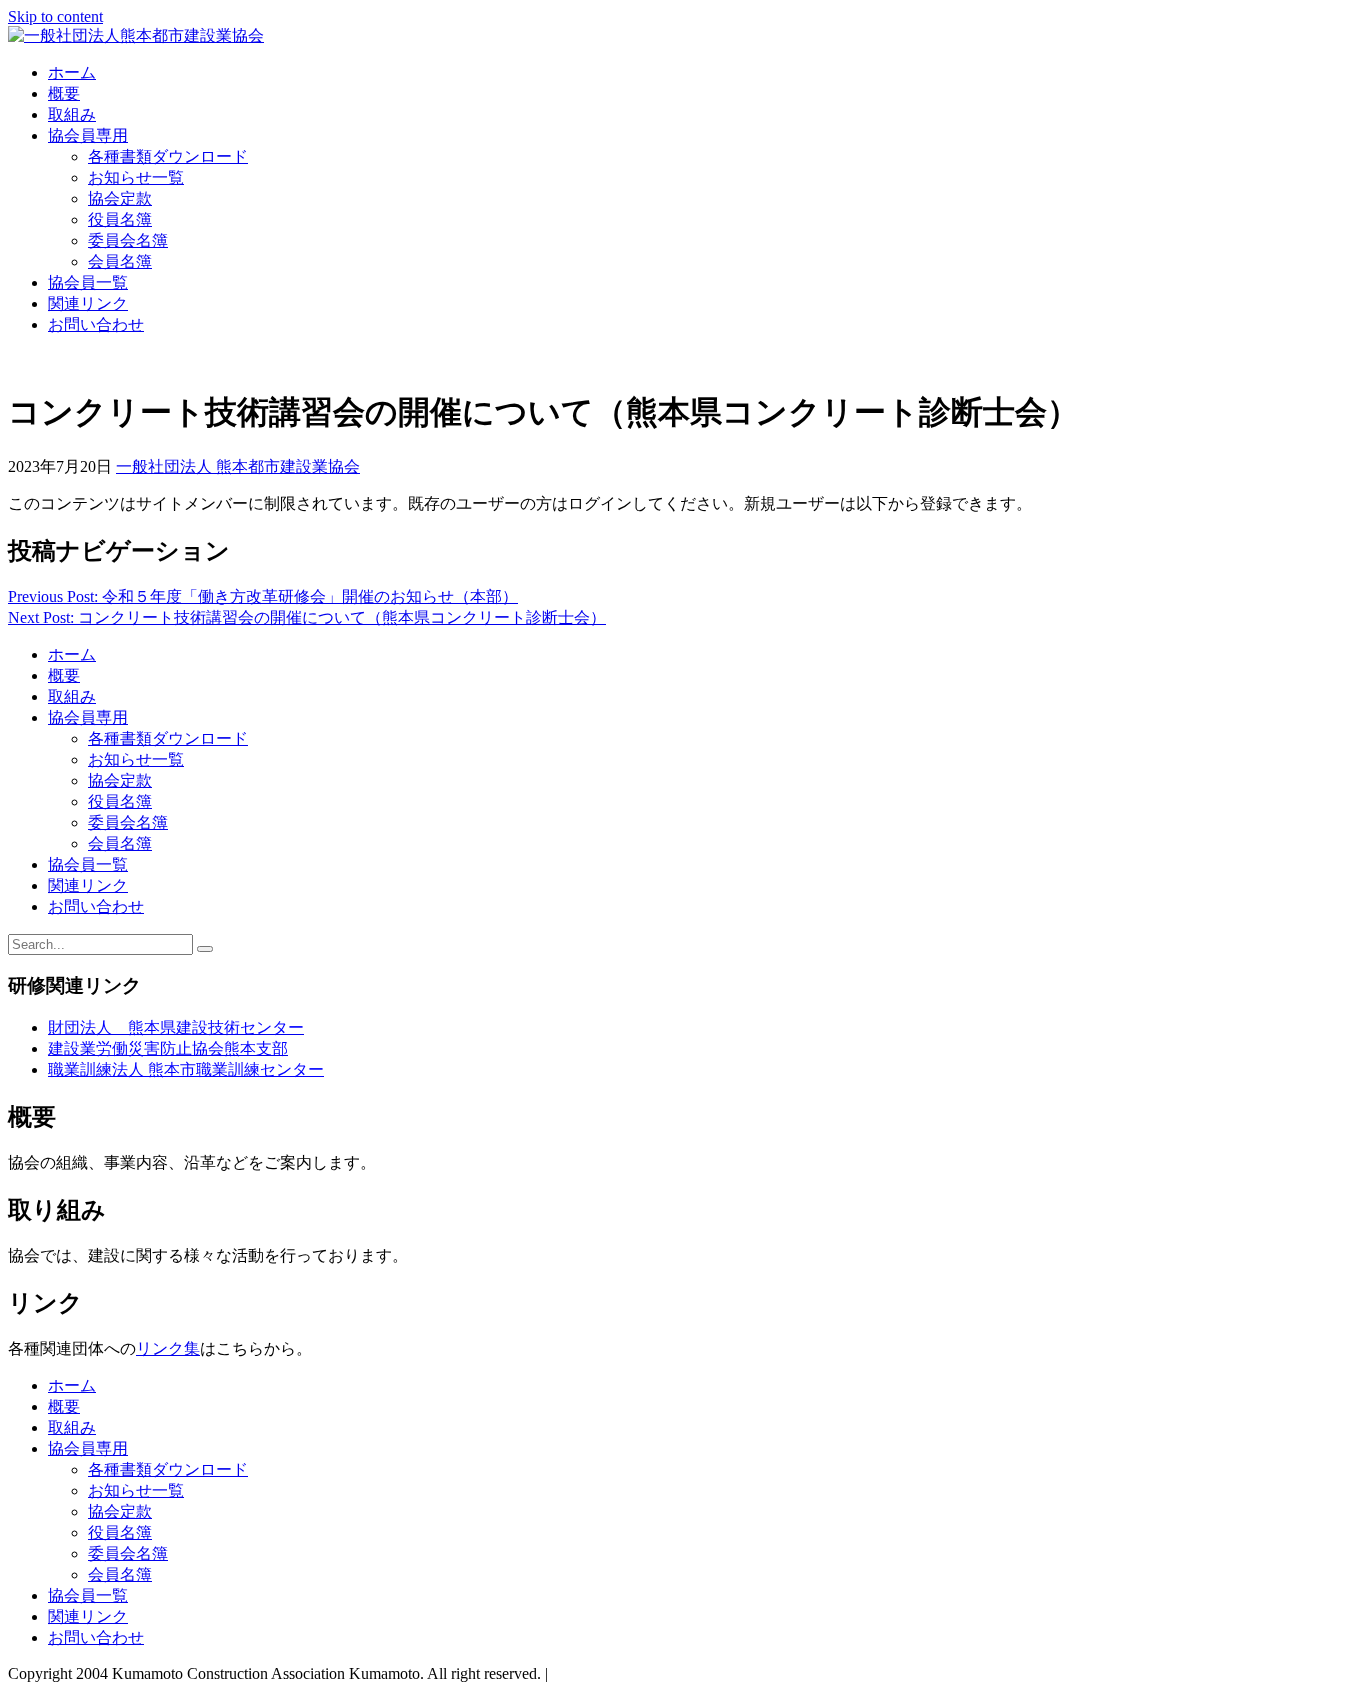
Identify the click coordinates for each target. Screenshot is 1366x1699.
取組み (72, 114)
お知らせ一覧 (136, 177)
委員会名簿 (128, 240)
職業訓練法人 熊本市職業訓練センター (186, 1069)
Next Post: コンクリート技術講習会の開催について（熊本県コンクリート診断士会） (307, 617)
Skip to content (55, 16)
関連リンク (88, 303)
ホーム (72, 72)
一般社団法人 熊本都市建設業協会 (238, 466)
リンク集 (168, 1348)
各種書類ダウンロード (168, 156)
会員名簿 (120, 261)
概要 (64, 93)
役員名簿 (120, 219)
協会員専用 (88, 135)
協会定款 (120, 198)
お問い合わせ (96, 324)
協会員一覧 (88, 282)
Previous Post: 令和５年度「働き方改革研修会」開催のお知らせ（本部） (263, 596)
